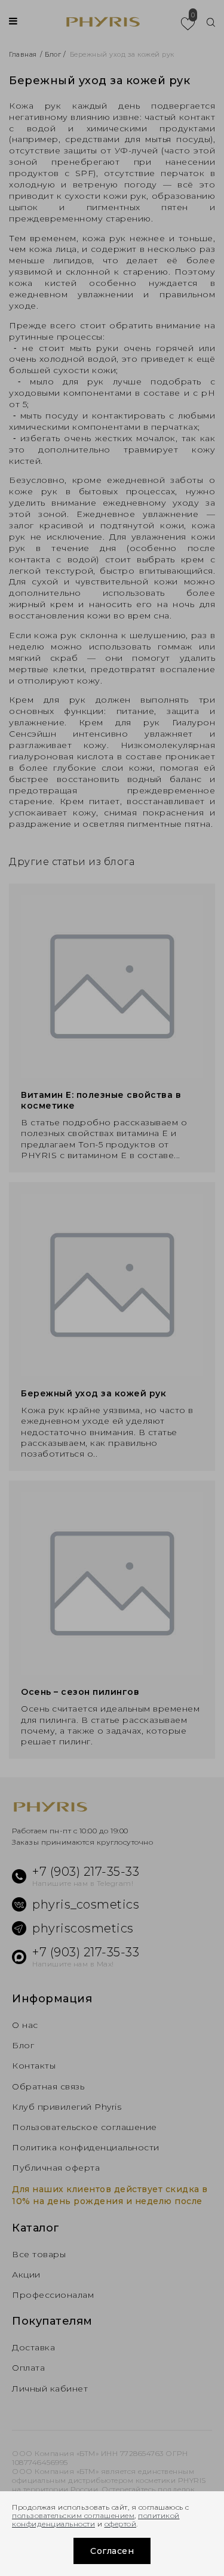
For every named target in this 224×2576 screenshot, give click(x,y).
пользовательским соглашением (73, 2515)
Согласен (112, 2551)
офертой (121, 2524)
